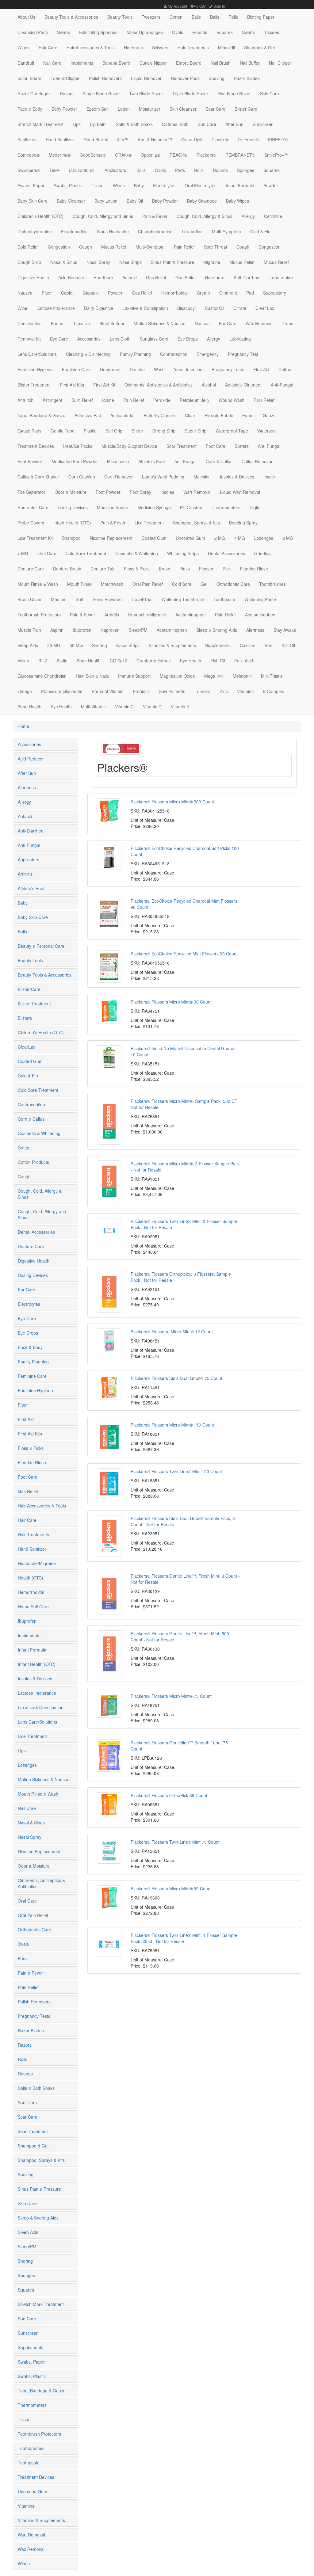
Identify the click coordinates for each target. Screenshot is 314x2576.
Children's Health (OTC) (40, 216)
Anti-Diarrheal (247, 277)
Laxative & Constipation (145, 308)
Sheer (137, 431)
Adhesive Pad (88, 415)
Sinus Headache (113, 231)
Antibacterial (122, 415)
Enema (58, 323)
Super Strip (195, 431)
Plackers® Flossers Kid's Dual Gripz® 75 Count (176, 1378)
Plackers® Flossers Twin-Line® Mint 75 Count (175, 1842)
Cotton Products (33, 1162)
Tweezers (151, 17)
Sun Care (207, 124)
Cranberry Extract (154, 661)
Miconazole (118, 461)
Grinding (262, 553)
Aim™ (123, 139)
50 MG (76, 645)
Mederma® (60, 155)
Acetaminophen (191, 615)
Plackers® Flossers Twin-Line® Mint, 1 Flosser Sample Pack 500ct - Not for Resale (184, 1938)
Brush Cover (30, 599)
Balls (196, 17)
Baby (139, 185)
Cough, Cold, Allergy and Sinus (103, 216)
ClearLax (27, 1047)
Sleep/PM (138, 630)
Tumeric (203, 691)
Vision (23, 661)
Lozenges (264, 538)
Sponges (246, 170)
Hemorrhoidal (174, 293)
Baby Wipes (237, 201)
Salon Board (29, 78)
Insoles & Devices (237, 477)
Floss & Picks (137, 569)
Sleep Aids (28, 645)
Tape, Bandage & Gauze (41, 415)
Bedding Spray (243, 523)
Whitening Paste (260, 599)
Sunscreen (263, 124)
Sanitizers (27, 139)
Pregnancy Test (243, 354)
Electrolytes (164, 185)
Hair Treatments (193, 48)
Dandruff (26, 63)
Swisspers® (29, 170)
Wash (159, 369)
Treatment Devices (36, 446)
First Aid (261, 369)
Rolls (233, 17)
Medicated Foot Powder (75, 461)
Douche (137, 369)
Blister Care (246, 109)
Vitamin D (152, 707)
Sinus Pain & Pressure (172, 262)
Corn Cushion (82, 477)
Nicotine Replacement (111, 538)
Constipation (30, 323)
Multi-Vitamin (93, 707)
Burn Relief (82, 400)
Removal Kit (29, 339)
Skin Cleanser (183, 109)
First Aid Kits (72, 385)
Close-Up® (192, 139)
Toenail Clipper (65, 78)
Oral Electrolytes (201, 185)
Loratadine (192, 231)
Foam (248, 415)
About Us (26, 17)
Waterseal (267, 431)
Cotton (176, 17)
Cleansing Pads (33, 32)
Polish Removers (105, 78)
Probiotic (141, 691)
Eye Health (191, 661)
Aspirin (57, 630)
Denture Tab (103, 569)
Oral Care (47, 553)
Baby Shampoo (202, 201)
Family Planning (135, 354)
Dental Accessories (226, 553)
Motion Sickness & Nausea (160, 323)
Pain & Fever (155, 216)
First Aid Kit (104, 385)
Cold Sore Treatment (86, 553)
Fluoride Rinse (254, 569)
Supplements (218, 645)
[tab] (46, 744)
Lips (77, 124)
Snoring (100, 645)
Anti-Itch (25, 400)
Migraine (212, 262)
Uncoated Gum (190, 538)
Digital (256, 507)
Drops (287, 323)
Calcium (248, 645)
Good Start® (96, 139)
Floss (185, 569)
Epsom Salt (98, 109)
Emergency (208, 354)
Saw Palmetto (172, 691)
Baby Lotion (106, 201)
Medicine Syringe (154, 507)
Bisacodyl (186, 308)
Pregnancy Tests (228, 369)
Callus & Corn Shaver (38, 477)
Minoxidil (226, 48)
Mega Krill (214, 676)
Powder (271, 185)
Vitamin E (180, 707)
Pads (180, 170)
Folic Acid (244, 661)
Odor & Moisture (71, 492)
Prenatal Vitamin (108, 691)
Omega (25, 691)
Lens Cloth (120, 339)
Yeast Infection (188, 369)
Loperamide (281, 277)
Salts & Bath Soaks (134, 124)
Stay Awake (285, 630)
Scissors (160, 48)
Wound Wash (232, 400)
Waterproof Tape (232, 431)
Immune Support (134, 676)
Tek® (54, 170)
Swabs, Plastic (68, 185)
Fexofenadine (74, 231)
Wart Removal (197, 492)
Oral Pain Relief (148, 584)
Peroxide (162, 400)
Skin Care (270, 93)
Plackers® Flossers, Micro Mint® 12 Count (172, 1332)
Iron (268, 645)
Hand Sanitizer (60, 139)
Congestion (59, 247)
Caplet (67, 293)
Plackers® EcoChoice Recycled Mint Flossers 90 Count (184, 954)
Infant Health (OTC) (72, 523)
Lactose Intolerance (56, 308)
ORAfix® (123, 155)
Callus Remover (257, 461)
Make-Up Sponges (145, 32)
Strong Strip (164, 431)
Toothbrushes (272, 584)
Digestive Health (33, 277)
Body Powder (64, 109)
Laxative (82, 323)
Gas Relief (156, 277)
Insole (269, 477)
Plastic (90, 431)
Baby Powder (165, 201)
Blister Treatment (34, 385)
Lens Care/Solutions (37, 354)
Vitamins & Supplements (172, 645)
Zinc (224, 691)
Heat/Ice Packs (78, 446)
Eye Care (59, 339)
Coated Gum (154, 538)
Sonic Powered (107, 599)
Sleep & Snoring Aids (217, 630)
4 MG (240, 538)
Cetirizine (273, 216)
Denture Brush (67, 569)
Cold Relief (28, 247)
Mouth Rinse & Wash (38, 584)
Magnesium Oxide (177, 676)
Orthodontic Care (233, 584)
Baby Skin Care (33, 201)
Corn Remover (119, 477)
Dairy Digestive (99, 308)
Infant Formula (240, 185)
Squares (225, 32)
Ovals (178, 32)
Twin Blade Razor (146, 93)
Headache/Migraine (147, 615)
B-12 (43, 661)
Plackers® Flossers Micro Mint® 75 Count (171, 1696)
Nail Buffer (250, 63)
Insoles (167, 492)
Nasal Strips (128, 645)
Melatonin (242, 676)
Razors (67, 93)
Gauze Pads (29, 431)
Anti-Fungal (282, 385)
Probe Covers (31, 523)
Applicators (115, 170)
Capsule (91, 293)
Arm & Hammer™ (155, 139)
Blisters (242, 446)
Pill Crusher (191, 507)
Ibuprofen (82, 630)
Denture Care (31, 569)
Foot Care (216, 446)
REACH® (178, 155)
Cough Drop (29, 262)
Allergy (248, 216)
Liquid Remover (146, 78)
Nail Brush (221, 63)
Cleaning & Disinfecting (88, 354)
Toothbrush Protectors (39, 615)
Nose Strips (130, 262)
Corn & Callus (219, 461)
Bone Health (89, 661)
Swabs (63, 32)
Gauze (269, 415)
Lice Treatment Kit (35, 538)
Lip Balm (98, 124)
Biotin (62, 661)
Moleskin (202, 477)
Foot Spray (140, 492)
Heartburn (103, 277)
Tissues (272, 32)
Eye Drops (188, 339)
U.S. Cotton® (81, 170)
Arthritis (112, 615)
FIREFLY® (278, 139)
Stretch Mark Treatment (40, 124)
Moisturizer (150, 109)
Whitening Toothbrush (183, 599)
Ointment (228, 293)
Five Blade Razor (234, 93)
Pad (250, 293)
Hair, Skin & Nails (92, 676)
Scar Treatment (182, 446)
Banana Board (116, 63)
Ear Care (228, 323)
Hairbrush (133, 48)
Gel (204, 584)
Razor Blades (247, 78)
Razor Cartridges (34, 93)
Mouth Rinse (79, 584)
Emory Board (189, 63)
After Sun (234, 124)
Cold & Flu (260, 231)
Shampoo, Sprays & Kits (196, 523)
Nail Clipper (280, 63)
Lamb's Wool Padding (163, 477)
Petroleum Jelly (195, 400)
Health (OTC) (31, 1578)
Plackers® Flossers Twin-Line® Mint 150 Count (176, 1471)
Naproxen (110, 630)
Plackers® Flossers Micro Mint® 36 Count (171, 1002)
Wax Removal (259, 323)
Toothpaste (224, 599)
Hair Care (48, 48)
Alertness (255, 630)
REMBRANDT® (240, 155)
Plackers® (206, 155)
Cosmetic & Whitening (137, 553)
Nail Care (52, 63)
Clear (190, 415)
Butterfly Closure (160, 415)
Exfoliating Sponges (98, 32)
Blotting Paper (261, 17)
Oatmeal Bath (175, 124)
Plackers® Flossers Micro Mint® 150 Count (172, 1425)
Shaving (217, 78)
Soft (80, 599)
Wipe (22, 308)
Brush (165, 569)
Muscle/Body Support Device (129, 446)
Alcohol (209, 385)
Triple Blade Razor (190, 93)
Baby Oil (135, 201)
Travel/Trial (142, 599)
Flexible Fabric (219, 415)
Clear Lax (265, 308)
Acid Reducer (71, 277)
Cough (86, 247)
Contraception (174, 354)
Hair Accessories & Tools (91, 48)
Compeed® (29, 155)
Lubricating (240, 339)
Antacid (130, 277)
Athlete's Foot (152, 461)
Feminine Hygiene (35, 369)
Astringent (52, 400)
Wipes (23, 48)
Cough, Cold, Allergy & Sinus (205, 216)
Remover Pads (185, 78)
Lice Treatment (149, 523)
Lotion (124, 109)
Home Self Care (33, 507)
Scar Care (216, 109)
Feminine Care (76, 369)
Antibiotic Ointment (243, 385)
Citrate (240, 308)
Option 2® (151, 155)
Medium (59, 599)
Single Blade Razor (101, 93)
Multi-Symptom (226, 231)
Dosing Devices (73, 507)
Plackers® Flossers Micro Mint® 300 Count (172, 802)
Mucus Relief (114, 247)
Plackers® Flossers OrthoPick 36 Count (169, 1795)
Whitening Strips (183, 553)
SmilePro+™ (276, 155)
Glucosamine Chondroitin (42, 676)
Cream (203, 293)
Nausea (25, 293)
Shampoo (71, 538)
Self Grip (114, 431)
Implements (82, 63)
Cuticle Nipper (153, 63)
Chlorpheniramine (155, 231)
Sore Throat (216, 247)
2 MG (220, 538)
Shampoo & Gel (259, 48)
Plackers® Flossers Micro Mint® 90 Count (171, 1888)
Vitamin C (124, 707)
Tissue (97, 185)
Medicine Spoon (113, 507)
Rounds (200, 32)
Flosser (206, 569)
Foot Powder (30, 461)
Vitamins (245, 691)
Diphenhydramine (35, 231)
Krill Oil (288, 645)
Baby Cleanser (71, 201)
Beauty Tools (120, 17)
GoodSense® (93, 155)
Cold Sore (182, 584)
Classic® (220, 139)
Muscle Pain (29, 630)
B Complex (273, 691)
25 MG (54, 645)
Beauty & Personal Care (41, 946)
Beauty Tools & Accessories (71, 17)
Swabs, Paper (31, 185)
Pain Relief (184, 247)
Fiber (47, 293)
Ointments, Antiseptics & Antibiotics (159, 385)
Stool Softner (112, 323)
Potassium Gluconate (62, 691)
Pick (227, 569)
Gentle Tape (63, 431)
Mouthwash (112, 584)
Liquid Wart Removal (240, 492)
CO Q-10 (119, 661)
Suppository (275, 293)
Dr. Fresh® (248, 139)
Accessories (89, 339)
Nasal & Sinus (64, 262)
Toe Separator (31, 492)
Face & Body (30, 109)
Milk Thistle (272, 676)
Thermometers (226, 507)
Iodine (108, 400)
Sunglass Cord (154, 339)
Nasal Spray (98, 262)
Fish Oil (218, 661)
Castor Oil (214, 308)
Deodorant (110, 369)
